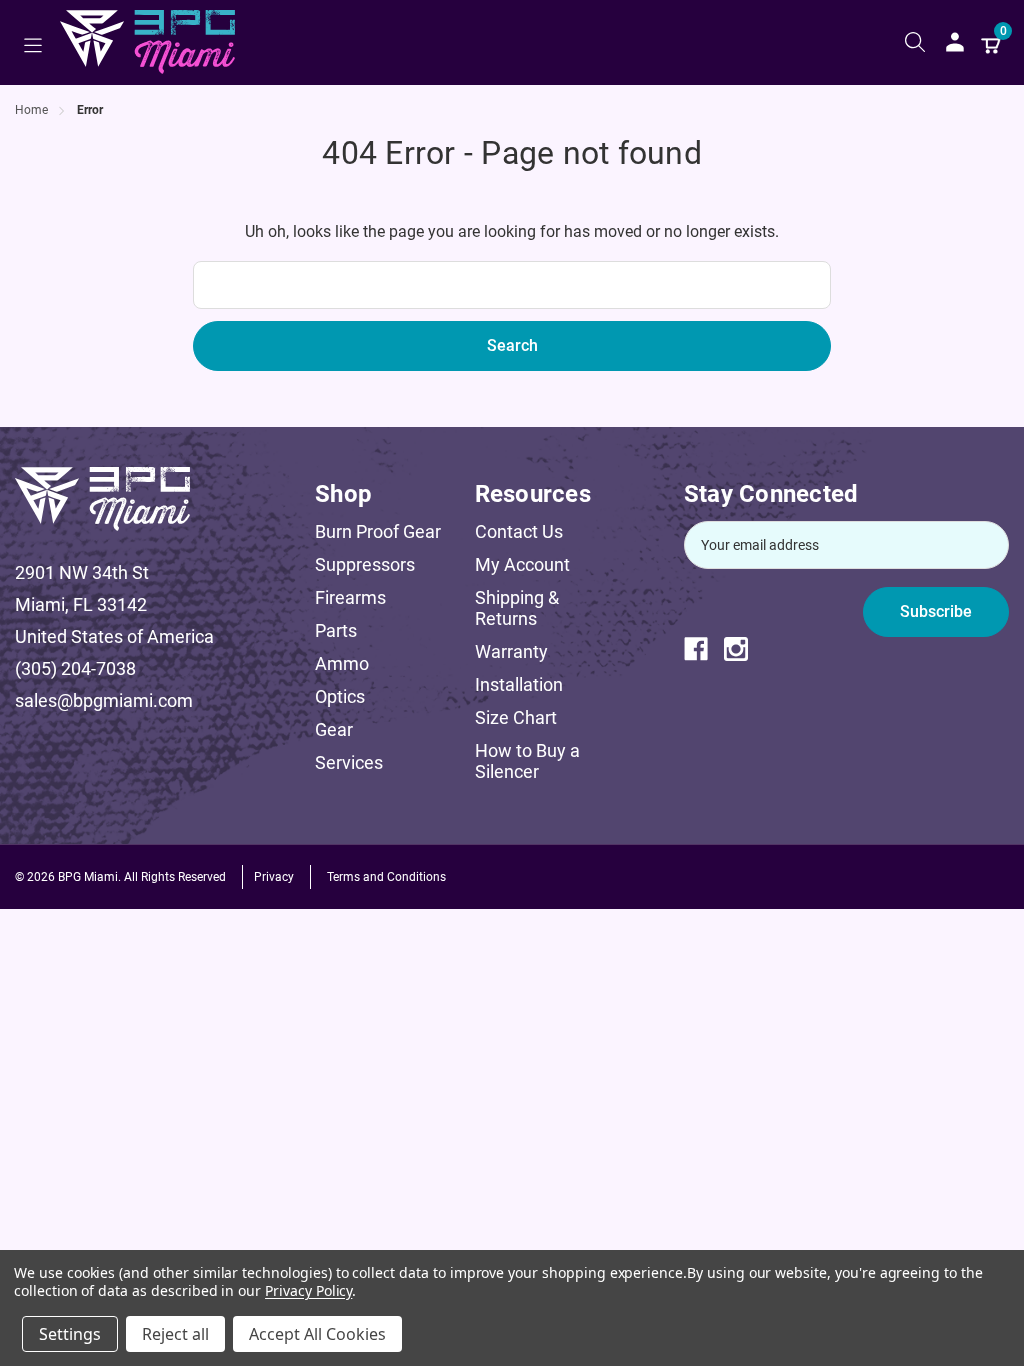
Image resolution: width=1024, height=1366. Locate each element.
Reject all (175, 1334)
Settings (70, 1334)
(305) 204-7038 (75, 668)
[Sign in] (955, 42)
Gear (334, 729)
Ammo (342, 663)
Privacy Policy (308, 1290)
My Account (522, 564)
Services (349, 762)
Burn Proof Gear (378, 531)
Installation (519, 684)
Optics (340, 696)
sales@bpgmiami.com (104, 700)
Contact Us (519, 531)
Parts (336, 630)
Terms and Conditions (386, 877)
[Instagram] (744, 649)
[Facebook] (704, 649)
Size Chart (516, 717)
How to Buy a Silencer (527, 761)
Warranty (511, 651)
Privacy (274, 877)
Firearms (350, 597)
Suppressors (365, 564)
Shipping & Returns (517, 608)
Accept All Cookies (317, 1334)
